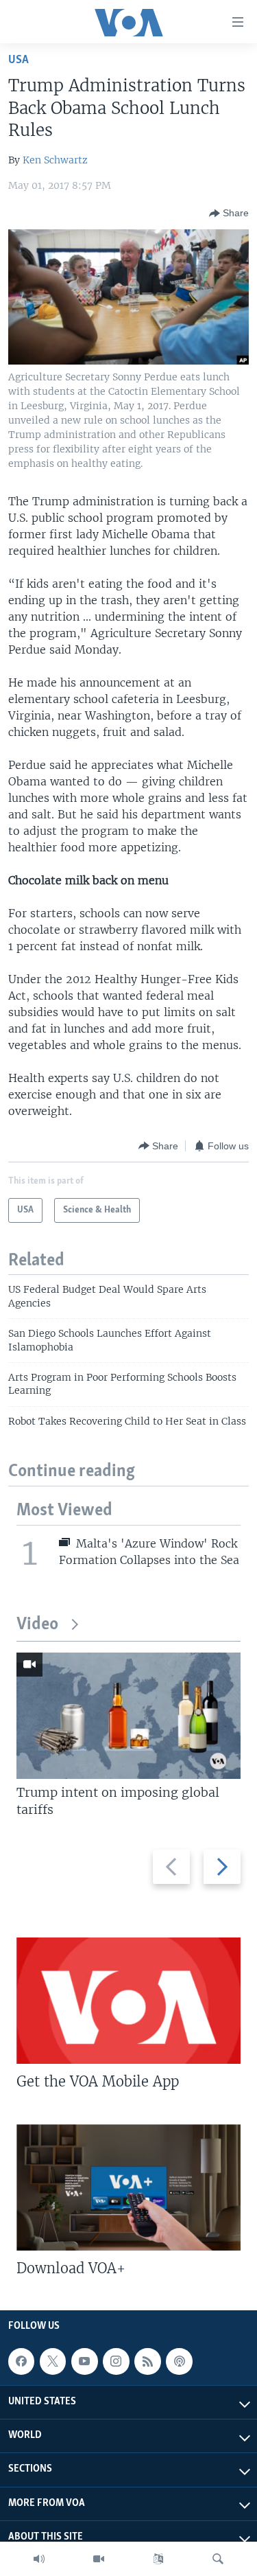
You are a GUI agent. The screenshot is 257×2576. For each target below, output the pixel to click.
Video (37, 1625)
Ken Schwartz (55, 160)
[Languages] (158, 2559)
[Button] (229, 214)
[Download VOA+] (128, 2187)
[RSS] (147, 2361)
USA (19, 60)
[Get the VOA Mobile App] (128, 2001)
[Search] (218, 2559)
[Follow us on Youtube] (84, 2361)
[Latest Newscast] (39, 2559)
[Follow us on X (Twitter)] (53, 2361)
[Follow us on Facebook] (21, 2361)
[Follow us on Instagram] (116, 2361)
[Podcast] (179, 2361)
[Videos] (99, 2559)
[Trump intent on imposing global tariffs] (128, 1716)
